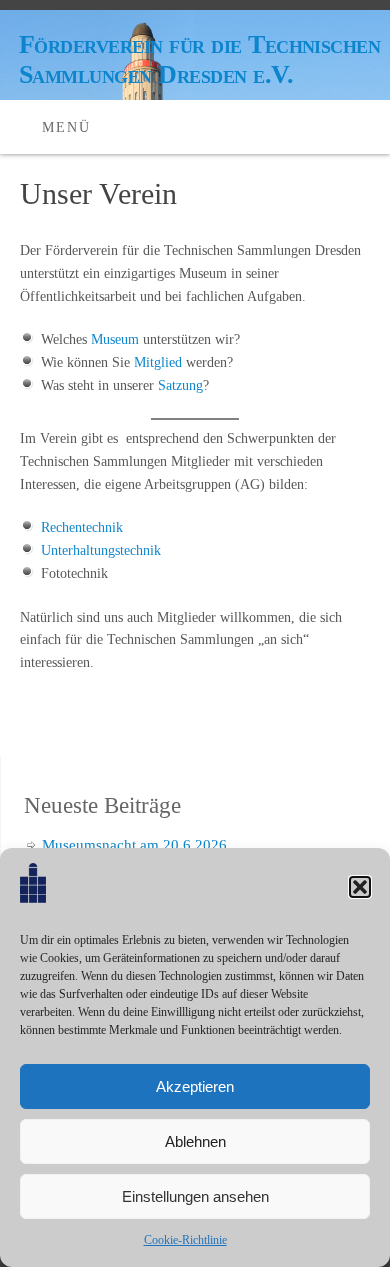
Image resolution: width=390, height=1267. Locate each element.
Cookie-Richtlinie (185, 1240)
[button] (360, 887)
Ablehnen (195, 1141)
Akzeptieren (195, 1086)
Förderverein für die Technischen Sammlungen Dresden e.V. (199, 59)
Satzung (180, 385)
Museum (115, 339)
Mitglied (158, 362)
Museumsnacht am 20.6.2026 (134, 845)
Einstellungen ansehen (195, 1196)
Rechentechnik (82, 527)
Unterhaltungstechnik (101, 550)
